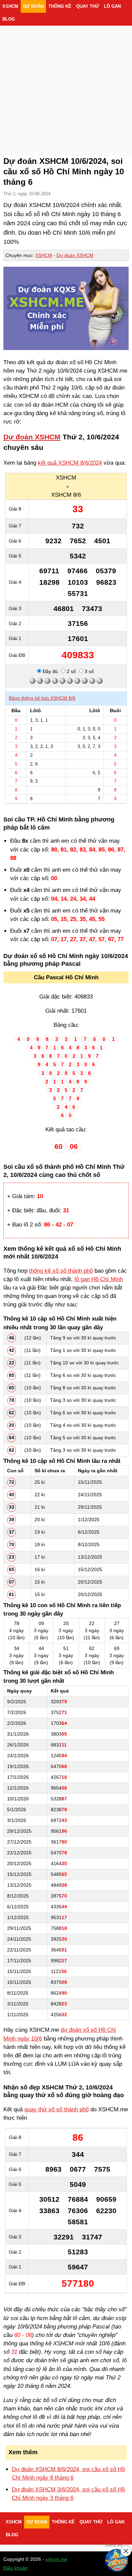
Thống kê (60, 6)
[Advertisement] (66, 83)
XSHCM (10, 6)
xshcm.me (56, 2559)
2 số (71, 671)
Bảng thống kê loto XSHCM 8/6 (42, 698)
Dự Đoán (33, 6)
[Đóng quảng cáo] (126, 2551)
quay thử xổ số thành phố (57, 2109)
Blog (9, 19)
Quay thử (88, 6)
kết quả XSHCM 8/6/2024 (70, 463)
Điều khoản (16, 2568)
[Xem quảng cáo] (116, 2560)
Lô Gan (112, 6)
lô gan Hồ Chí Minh (99, 1279)
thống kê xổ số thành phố (61, 1271)
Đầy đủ (50, 671)
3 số (89, 671)
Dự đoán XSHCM (75, 255)
